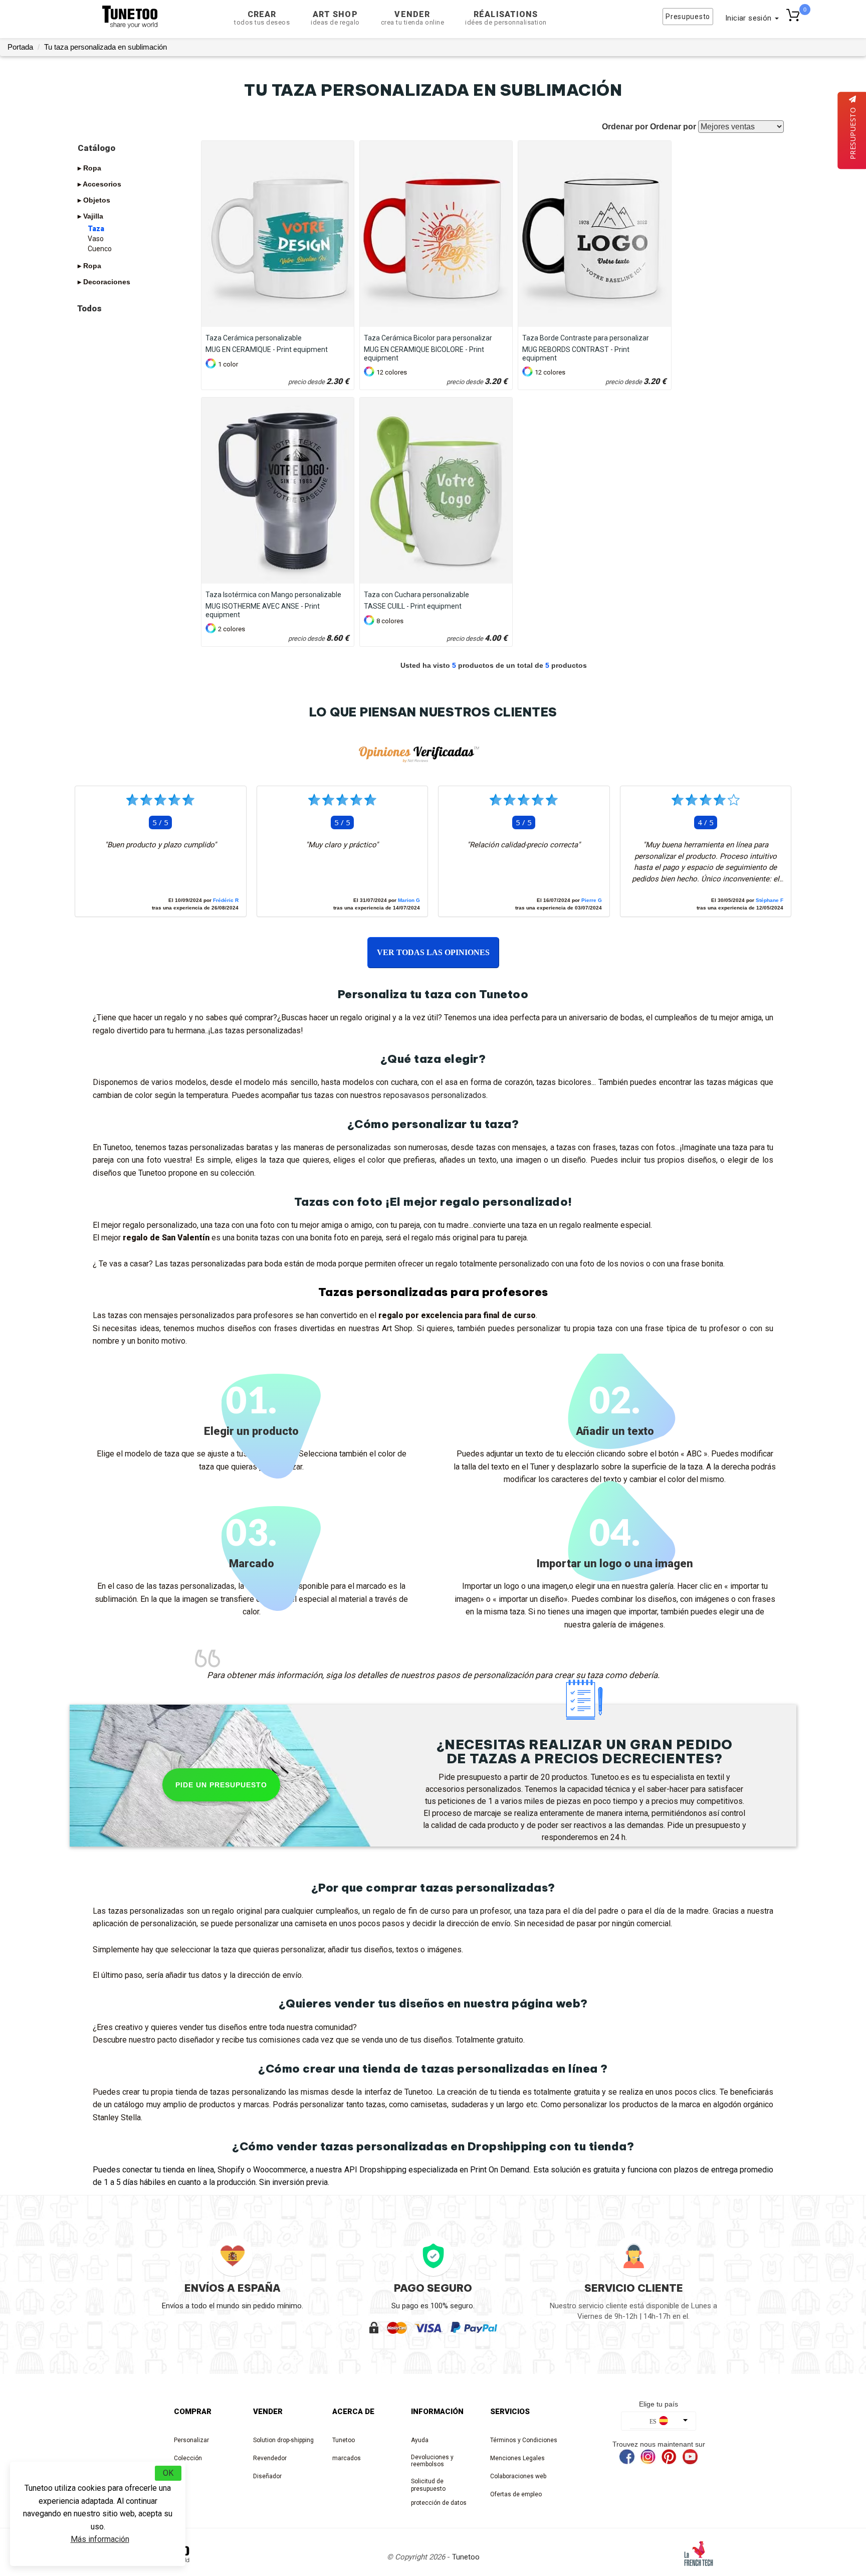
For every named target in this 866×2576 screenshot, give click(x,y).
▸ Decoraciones (104, 282)
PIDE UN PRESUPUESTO (221, 1785)
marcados (347, 2458)
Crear (262, 18)
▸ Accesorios (99, 184)
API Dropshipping (375, 2170)
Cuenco (100, 249)
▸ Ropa (89, 168)
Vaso (96, 239)
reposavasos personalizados (435, 1095)
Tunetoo (344, 2440)
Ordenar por (673, 127)
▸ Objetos (94, 200)
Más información (100, 2539)
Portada (20, 47)
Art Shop (335, 18)
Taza (96, 229)
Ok (168, 2473)
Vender (413, 18)
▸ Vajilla (90, 216)
